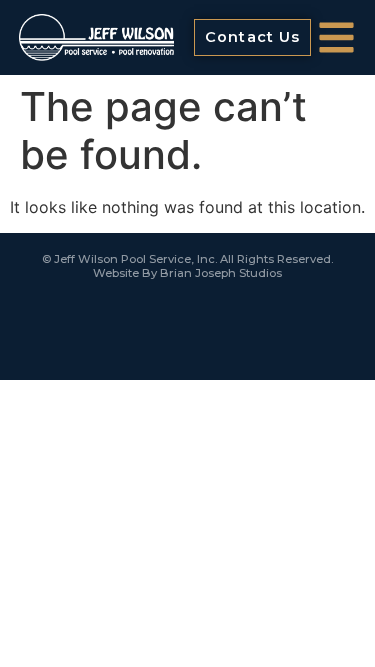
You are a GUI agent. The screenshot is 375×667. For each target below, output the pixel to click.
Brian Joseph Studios (221, 273)
